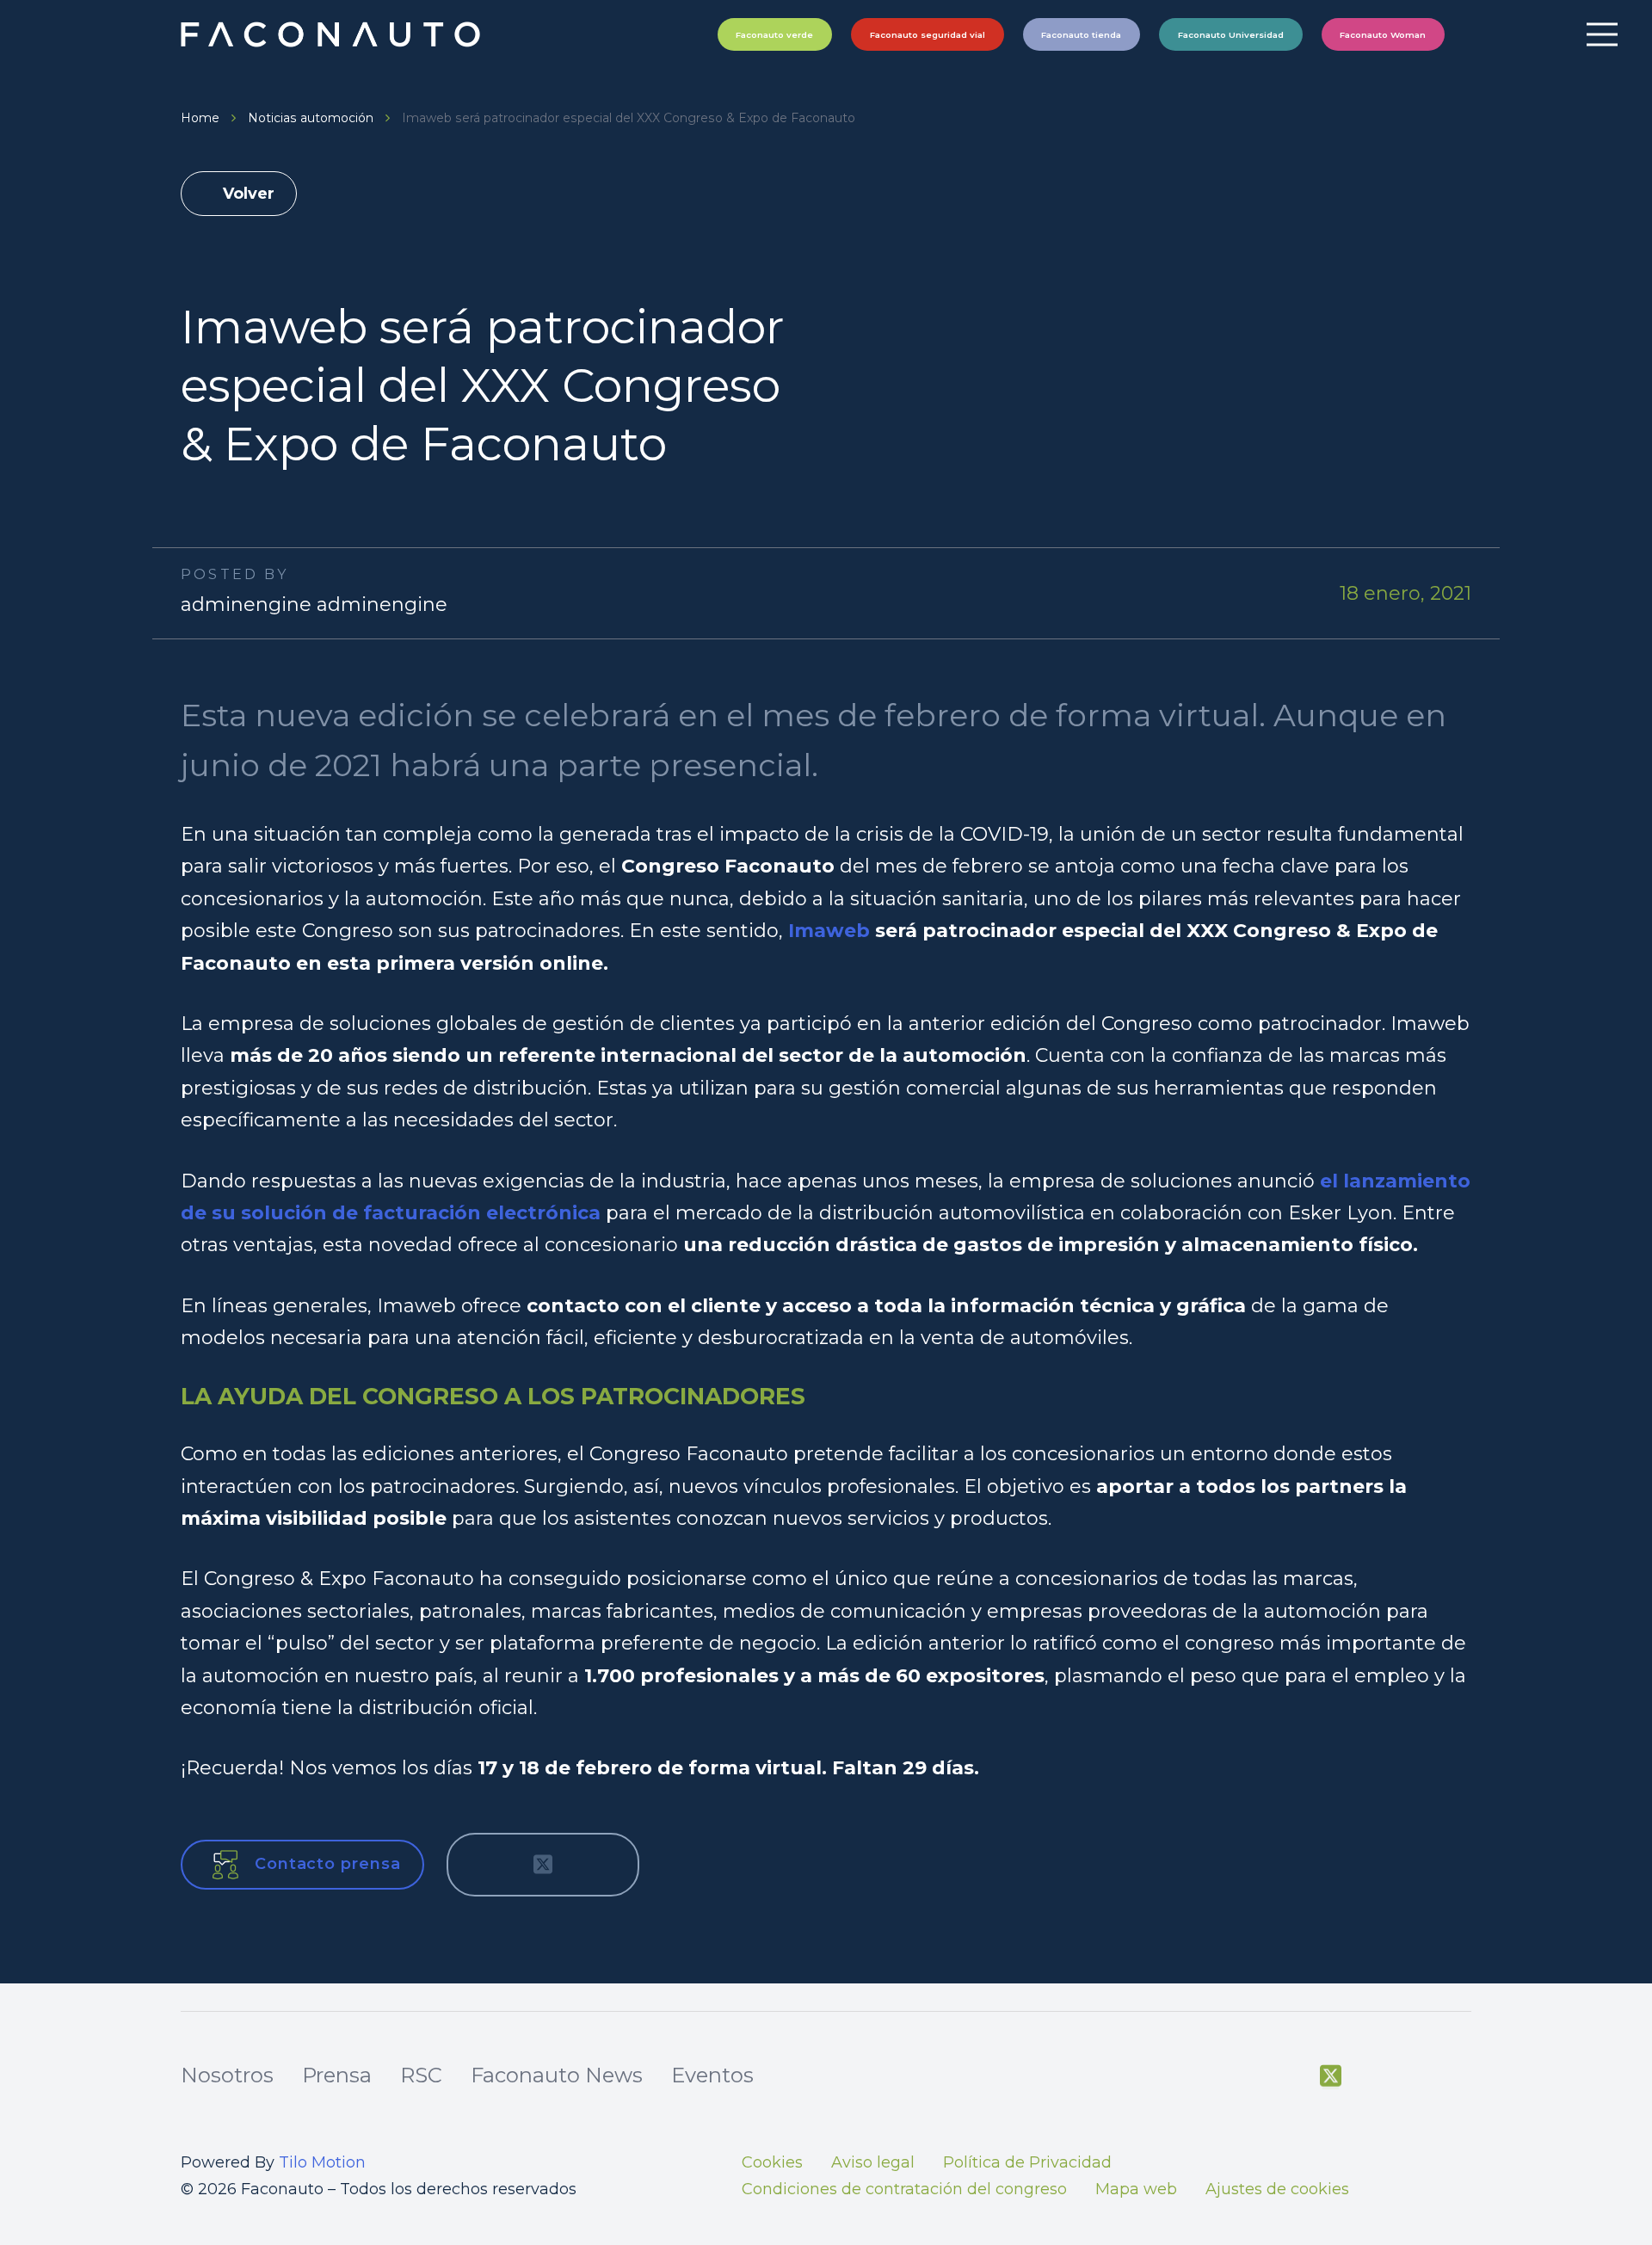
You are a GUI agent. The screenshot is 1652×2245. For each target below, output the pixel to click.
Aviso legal (873, 2162)
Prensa (337, 2075)
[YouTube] (1374, 2076)
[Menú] (1603, 34)
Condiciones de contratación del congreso (904, 2189)
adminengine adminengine (314, 604)
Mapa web (1136, 2189)
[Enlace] (333, 34)
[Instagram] (1418, 2078)
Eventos (712, 2075)
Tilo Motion (322, 2162)
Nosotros (227, 2075)
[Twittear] (543, 1865)
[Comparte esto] (486, 1865)
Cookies (772, 2162)
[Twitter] (1331, 2076)
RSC (421, 2075)
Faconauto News (557, 2075)
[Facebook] (1287, 2076)
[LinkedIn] (1461, 2076)
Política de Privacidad (1027, 2162)
